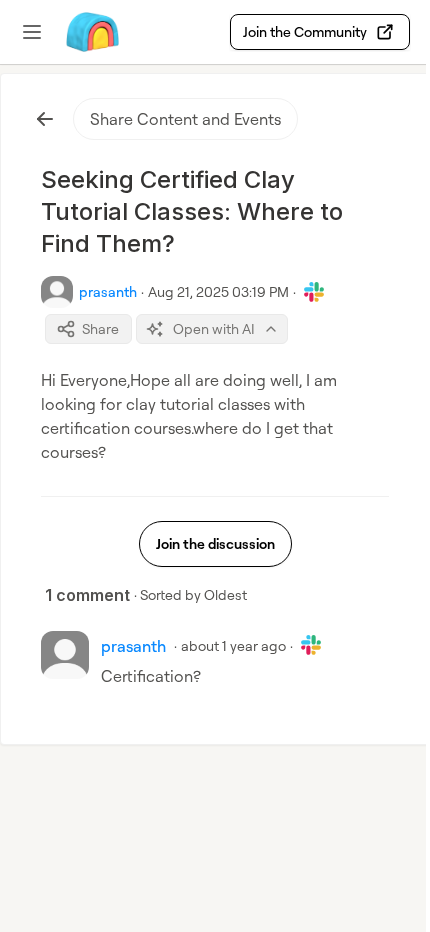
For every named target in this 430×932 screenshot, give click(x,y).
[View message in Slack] (314, 292)
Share (100, 328)
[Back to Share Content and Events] (45, 119)
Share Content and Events (185, 119)
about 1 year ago (233, 645)
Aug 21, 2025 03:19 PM (218, 291)
